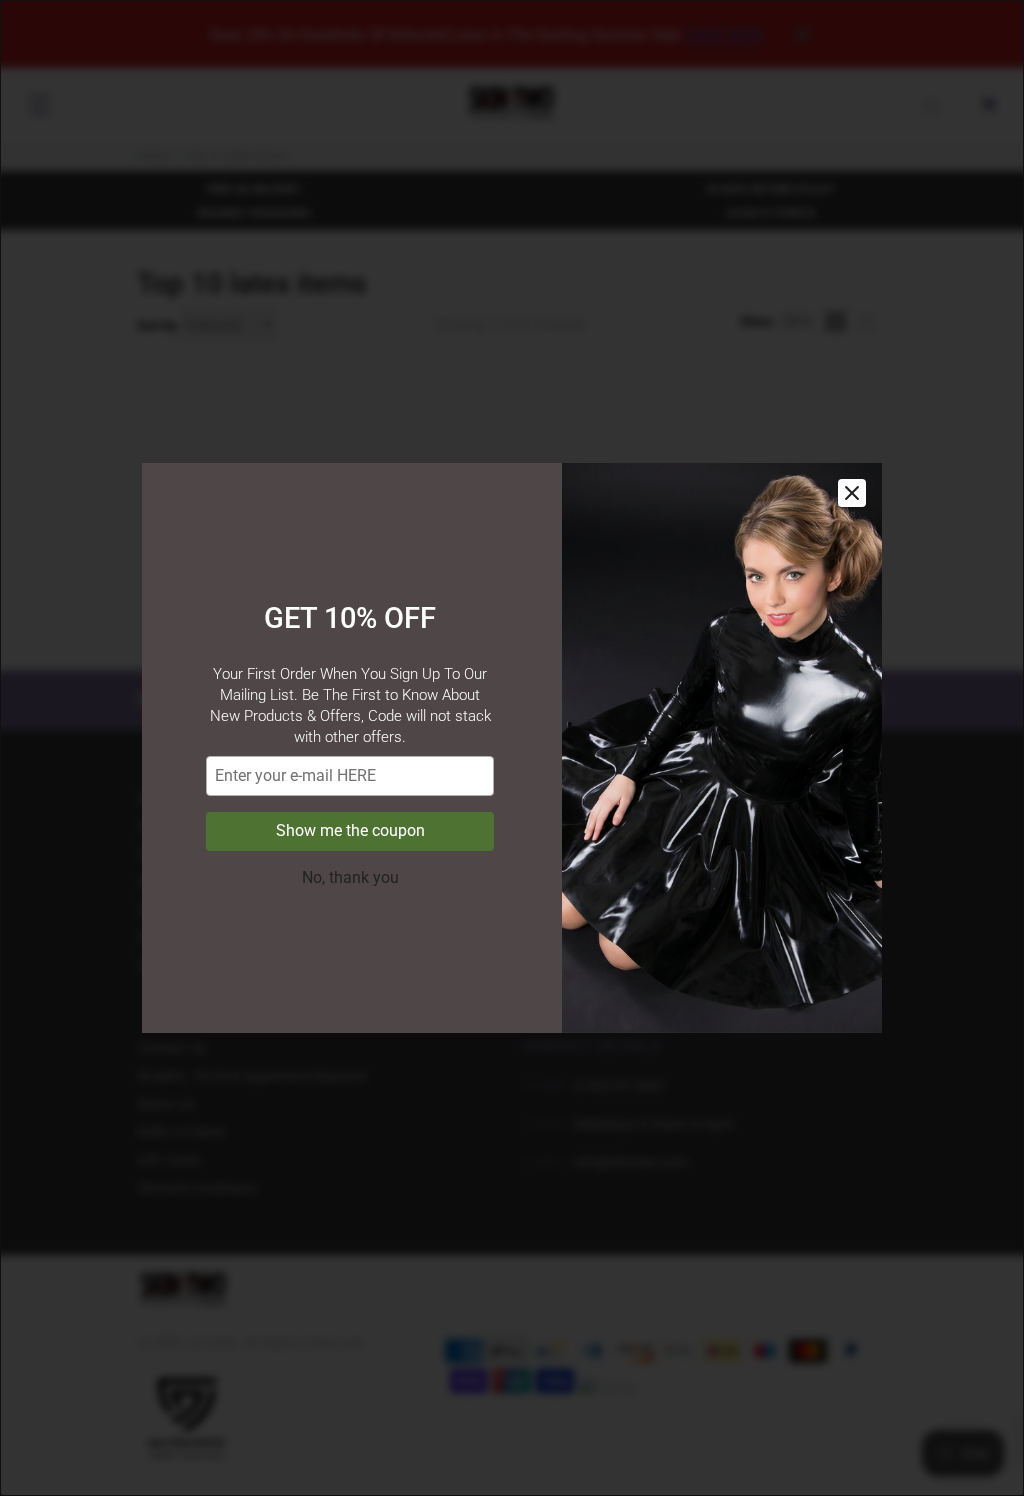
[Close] (852, 493)
